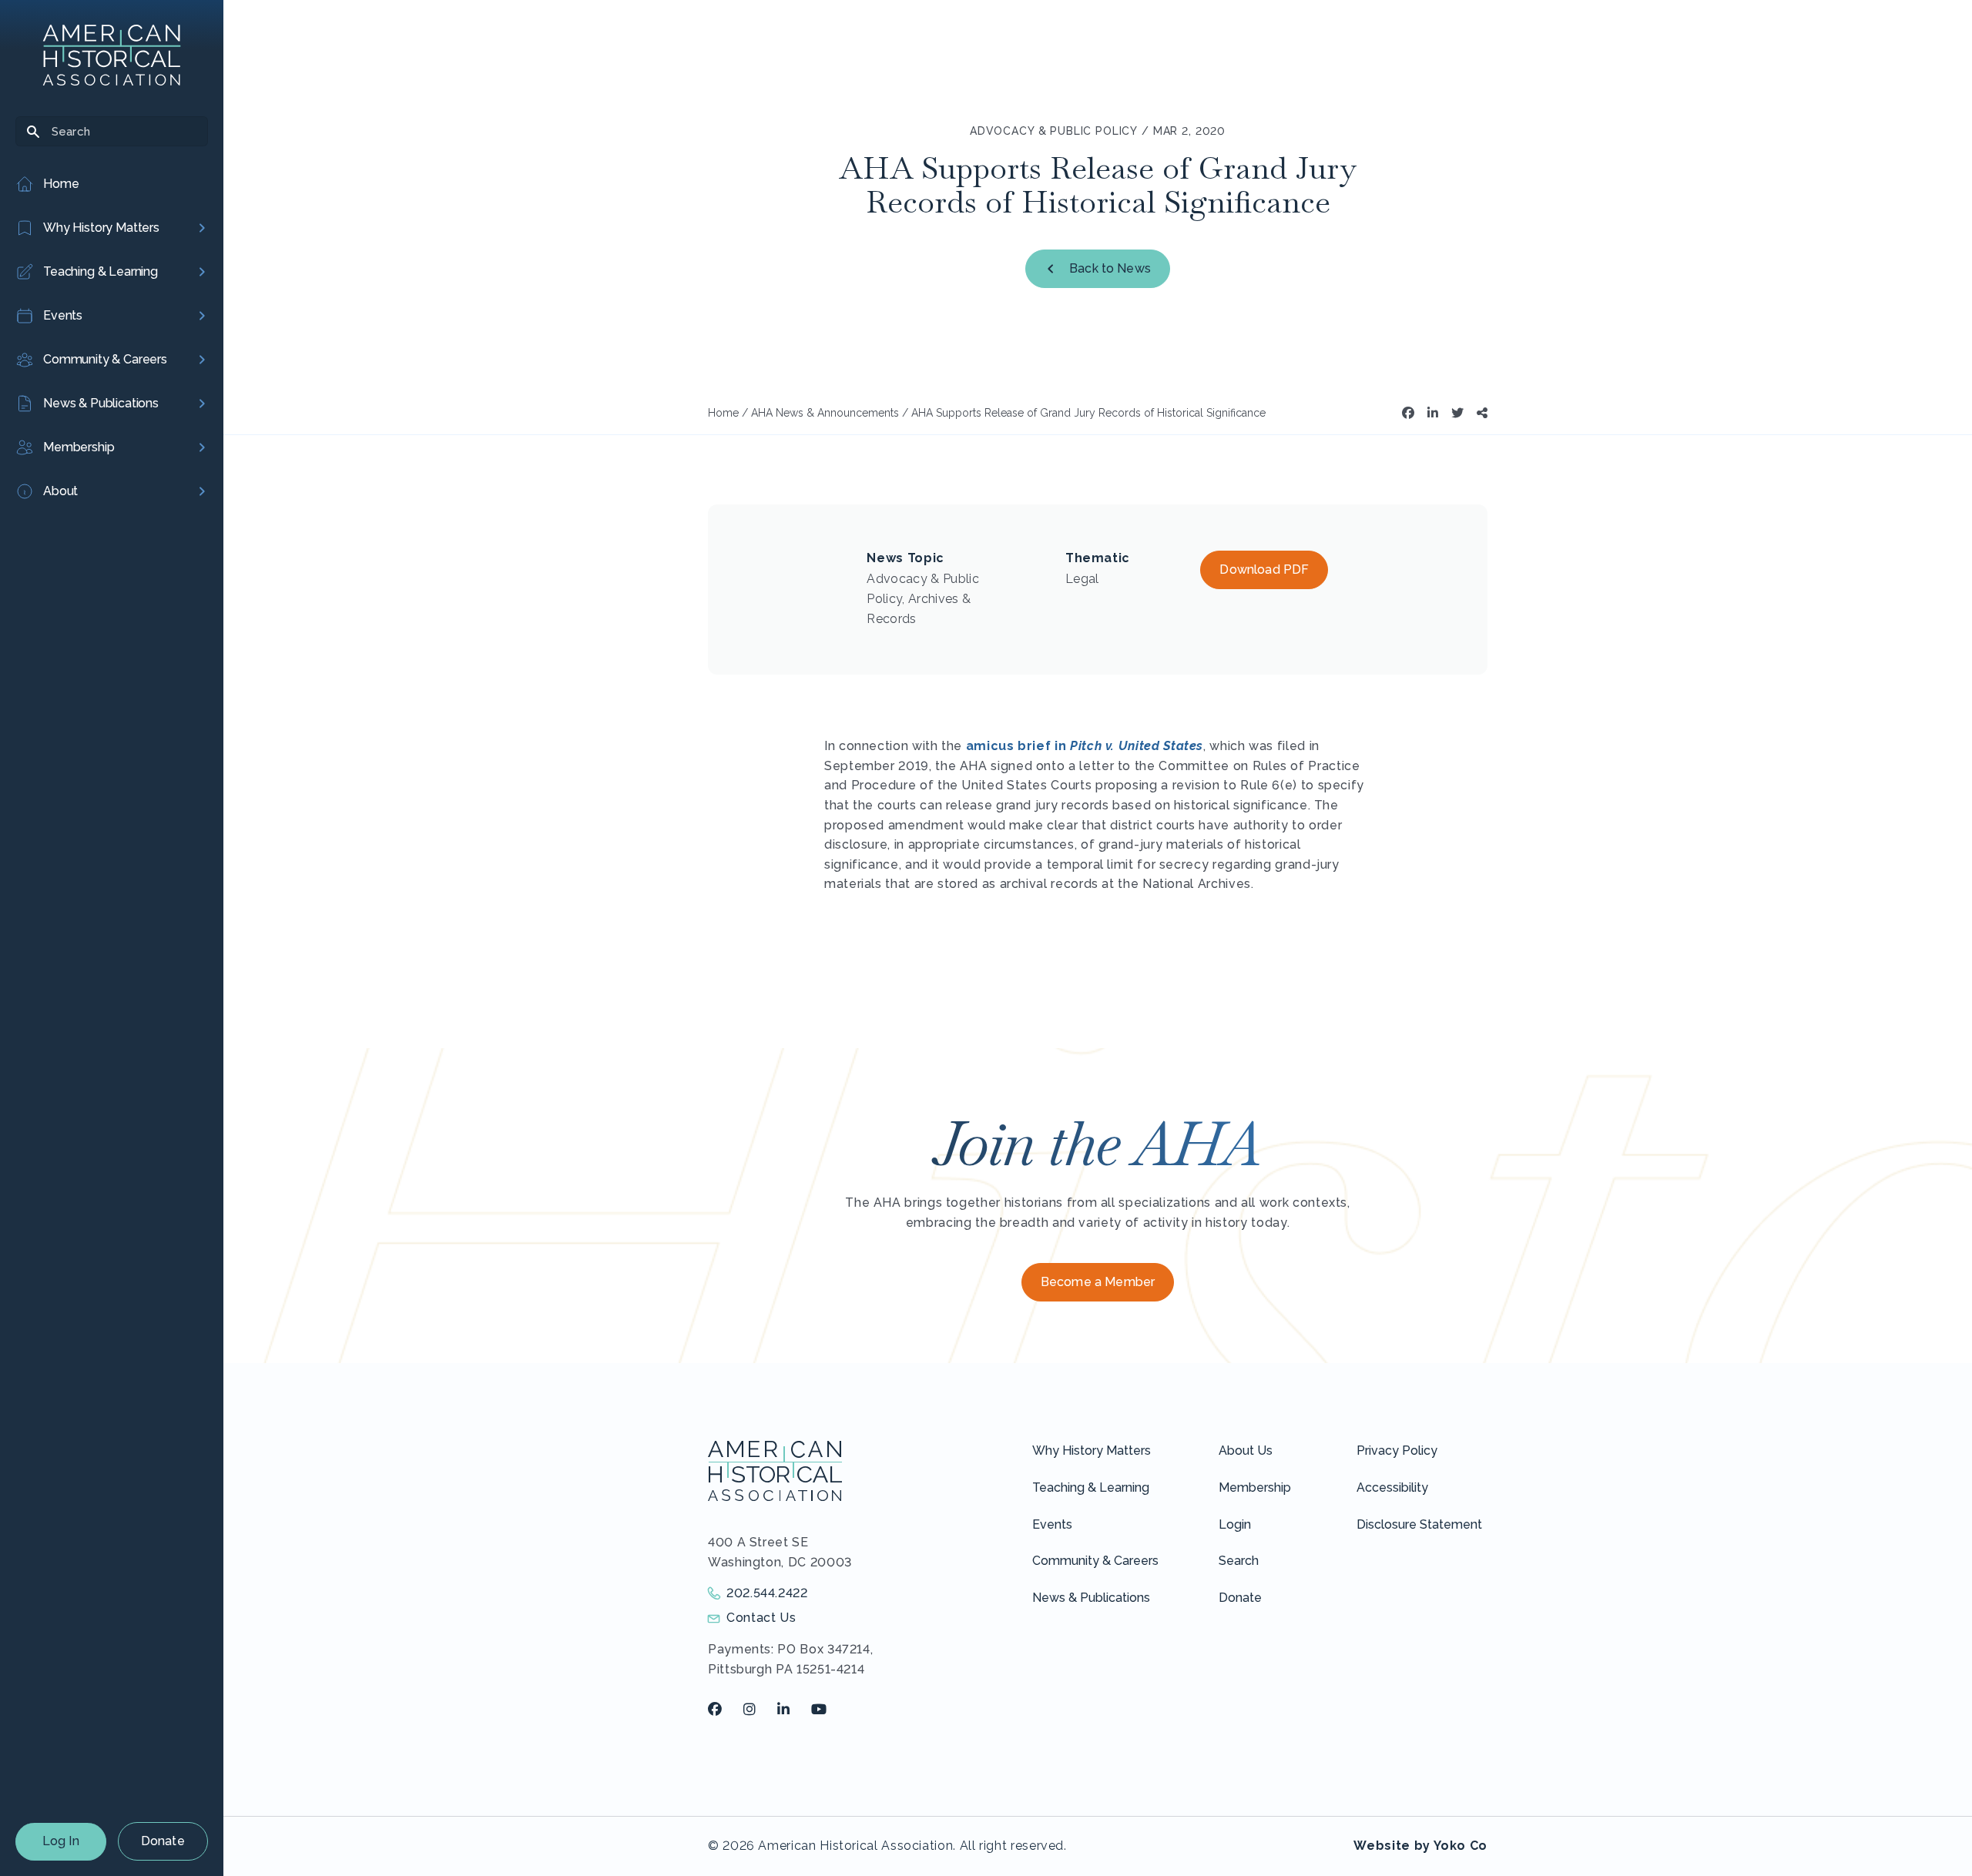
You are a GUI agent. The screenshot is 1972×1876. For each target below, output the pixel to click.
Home (723, 413)
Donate (163, 1841)
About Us (1246, 1451)
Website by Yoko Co (1420, 1846)
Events (1052, 1524)
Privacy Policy (1397, 1451)
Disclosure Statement (1419, 1524)
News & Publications (1091, 1598)
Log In (61, 1841)
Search (1239, 1561)
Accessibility (1392, 1487)
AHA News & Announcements (825, 413)
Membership (1255, 1487)
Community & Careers (1095, 1561)
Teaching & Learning (1091, 1487)
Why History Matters (1092, 1451)
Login (1235, 1524)
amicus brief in (1085, 746)
